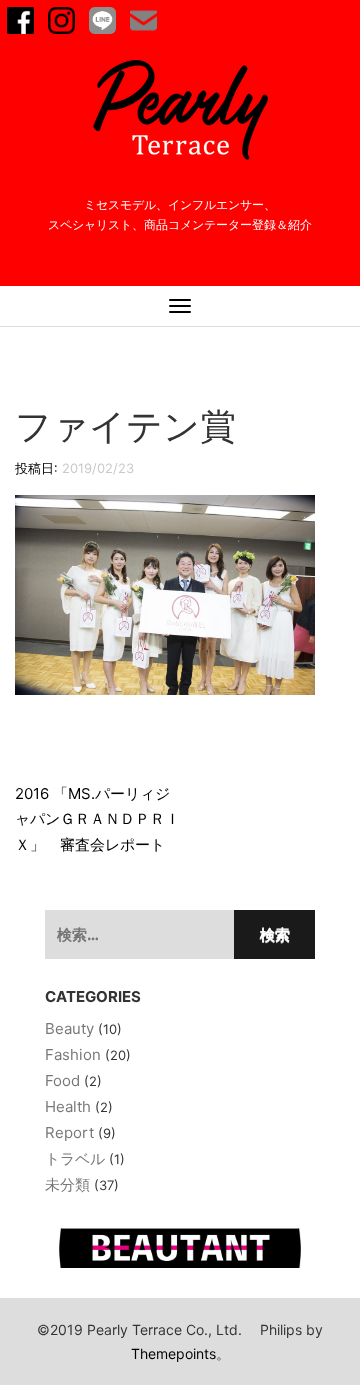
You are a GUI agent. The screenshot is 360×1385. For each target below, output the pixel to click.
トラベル (75, 1158)
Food (62, 1080)
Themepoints (173, 1353)
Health (68, 1106)
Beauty (69, 1028)
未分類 (67, 1184)
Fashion (73, 1054)
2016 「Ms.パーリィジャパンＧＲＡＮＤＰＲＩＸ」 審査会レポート (97, 819)
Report (69, 1132)
